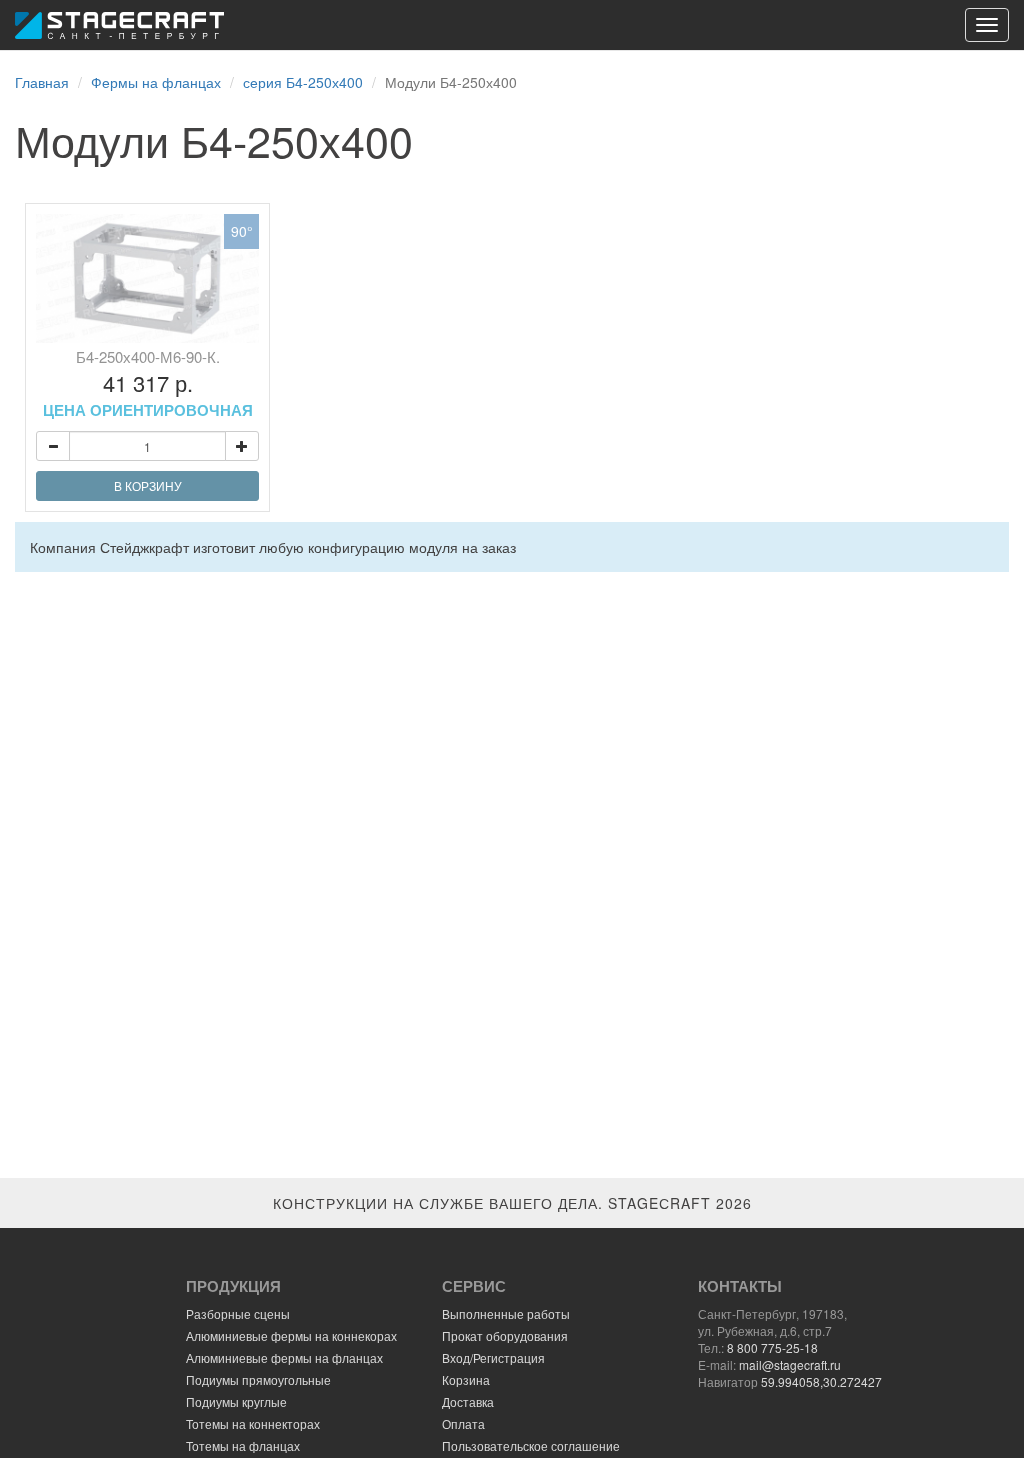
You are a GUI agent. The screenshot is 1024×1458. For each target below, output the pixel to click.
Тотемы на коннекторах (253, 1423)
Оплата (463, 1423)
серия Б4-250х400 (303, 82)
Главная (42, 82)
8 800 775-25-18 (772, 1347)
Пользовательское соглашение (531, 1445)
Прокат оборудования (505, 1335)
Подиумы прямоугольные (258, 1379)
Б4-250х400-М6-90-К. (148, 383)
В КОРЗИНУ (148, 485)
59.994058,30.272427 (821, 1381)
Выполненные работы (506, 1313)
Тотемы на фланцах (243, 1445)
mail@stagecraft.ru (790, 1364)
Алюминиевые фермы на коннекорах (291, 1335)
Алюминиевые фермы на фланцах (284, 1357)
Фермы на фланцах (156, 82)
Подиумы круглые (236, 1401)
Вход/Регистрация (493, 1357)
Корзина (466, 1379)
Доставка (468, 1401)
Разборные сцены (238, 1313)
